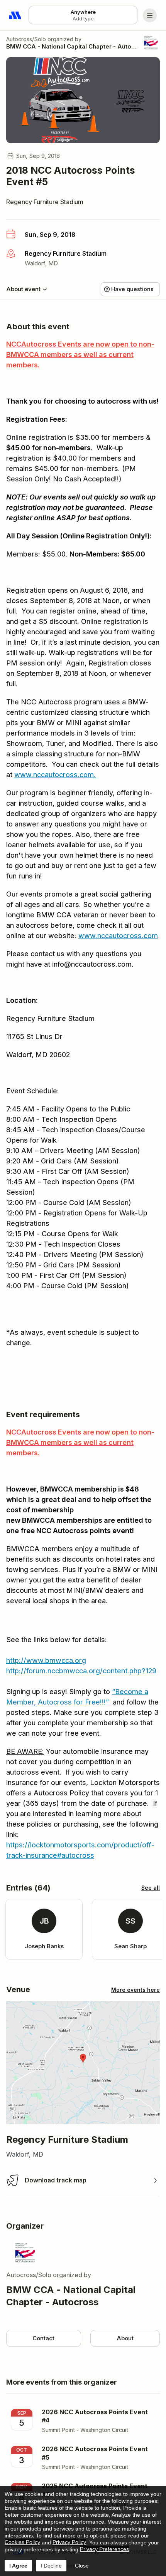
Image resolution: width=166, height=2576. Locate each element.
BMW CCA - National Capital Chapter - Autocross (71, 46)
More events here (136, 1990)
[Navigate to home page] (15, 15)
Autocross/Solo (26, 39)
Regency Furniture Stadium (45, 202)
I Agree (18, 2566)
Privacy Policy (69, 2542)
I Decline (51, 2566)
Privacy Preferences (104, 2549)
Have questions (132, 289)
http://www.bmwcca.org (46, 1660)
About (125, 2338)
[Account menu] (150, 15)
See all (151, 1888)
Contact (43, 2338)
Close (82, 2566)
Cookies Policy (22, 2542)
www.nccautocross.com (54, 775)
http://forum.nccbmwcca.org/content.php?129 (81, 1671)
